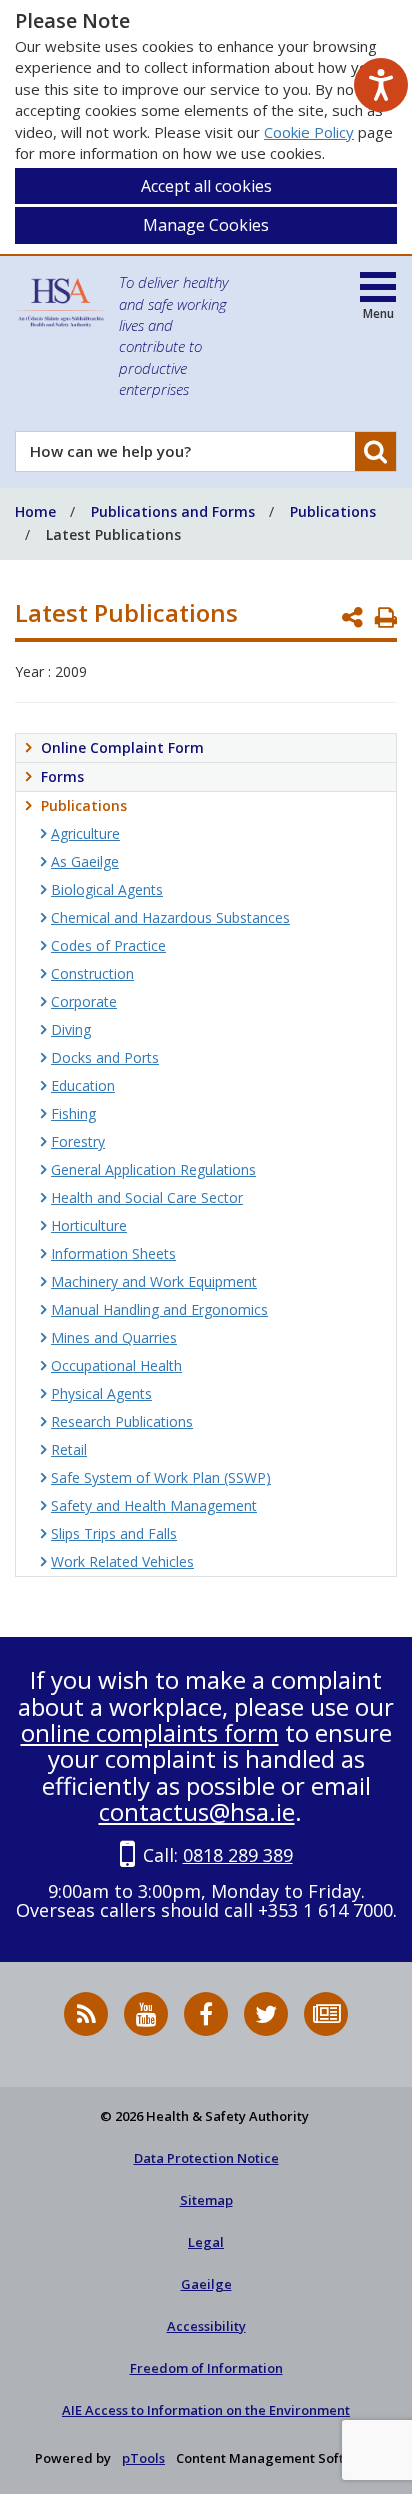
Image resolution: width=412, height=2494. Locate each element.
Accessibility (206, 2326)
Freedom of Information (206, 2368)
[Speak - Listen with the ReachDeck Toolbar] (381, 85)
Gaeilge (206, 2284)
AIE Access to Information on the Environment (206, 2410)
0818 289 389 (238, 1855)
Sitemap (206, 2200)
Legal (206, 2242)
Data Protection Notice (206, 2158)
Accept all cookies (206, 186)
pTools (143, 2458)
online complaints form (150, 1732)
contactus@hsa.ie (197, 1811)
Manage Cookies (206, 225)
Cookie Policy (309, 132)
